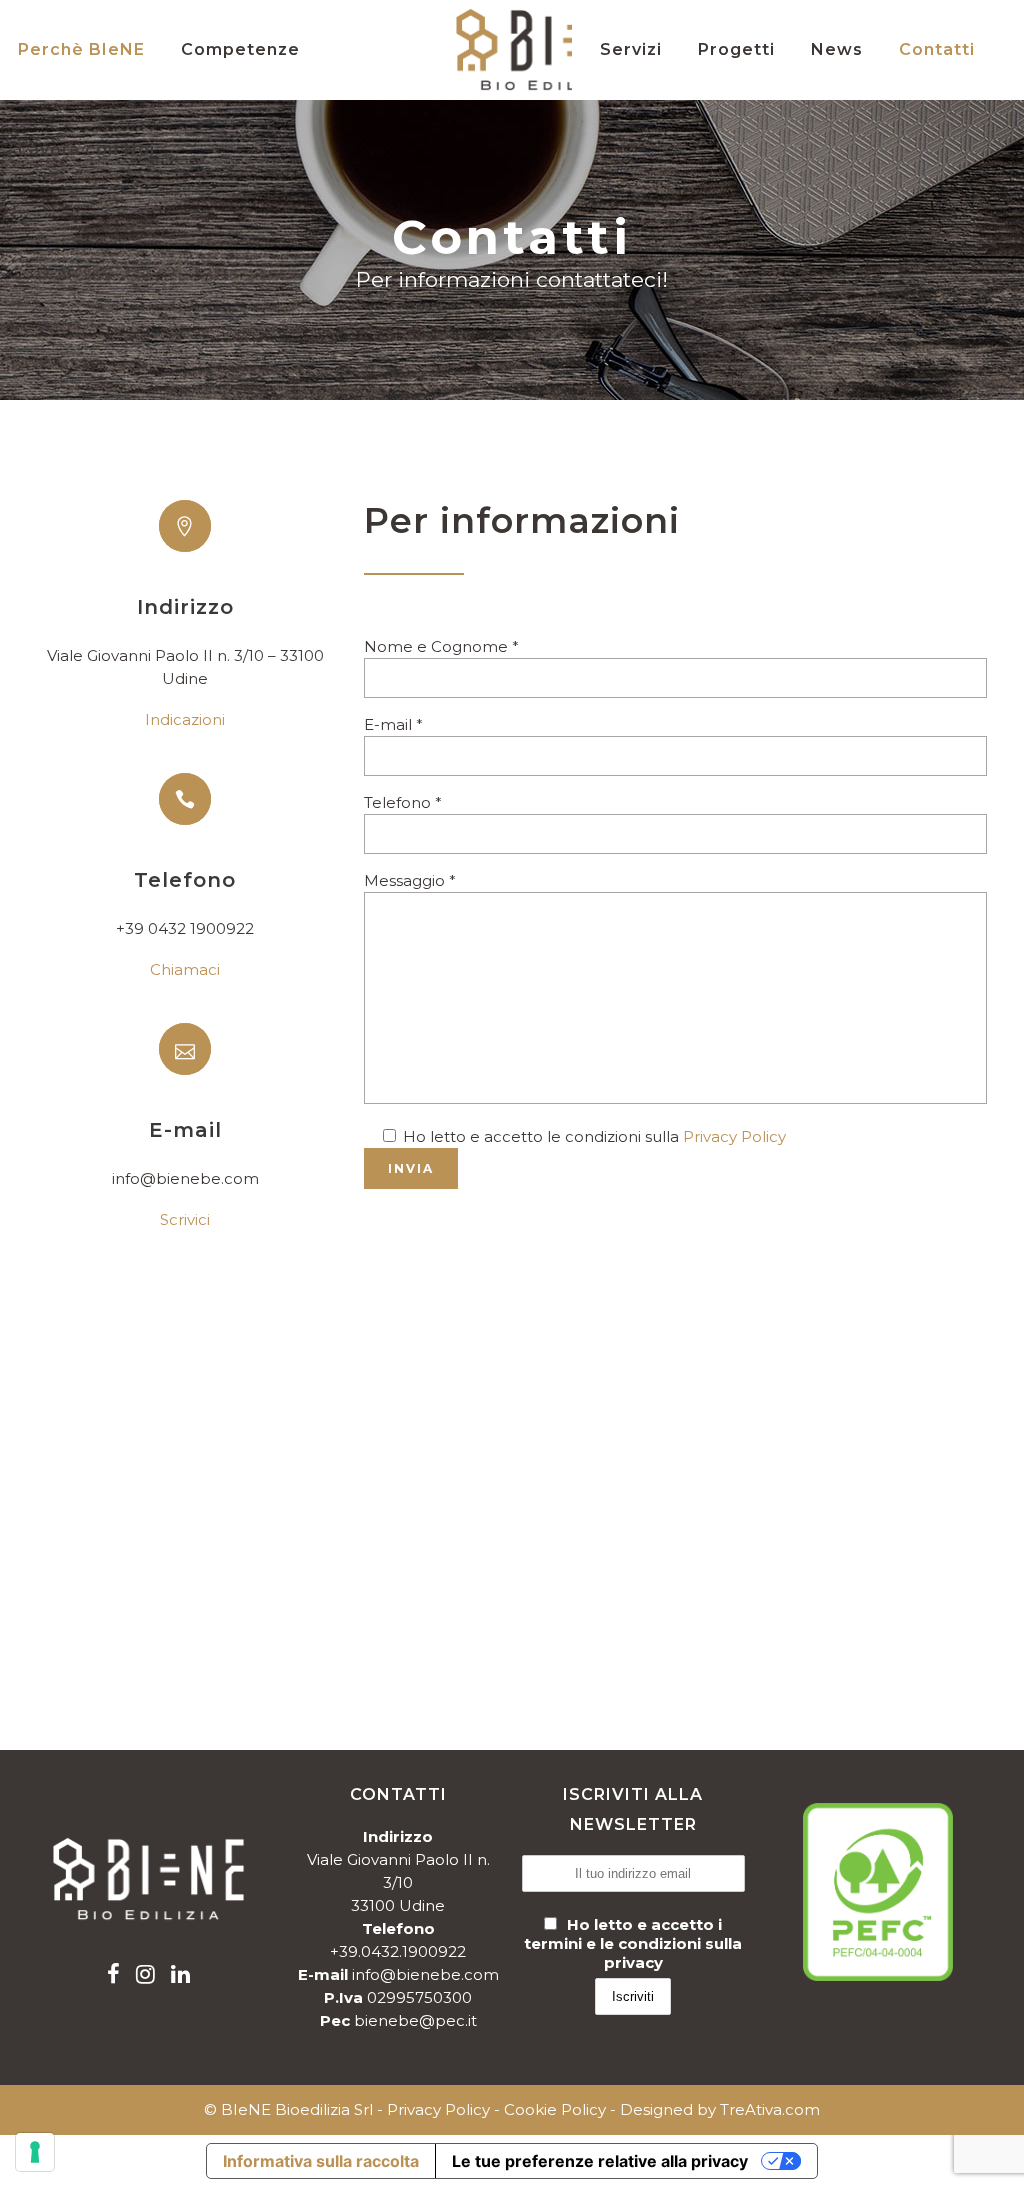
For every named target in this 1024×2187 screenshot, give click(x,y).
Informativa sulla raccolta (321, 2161)
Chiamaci (185, 969)
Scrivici (185, 1219)
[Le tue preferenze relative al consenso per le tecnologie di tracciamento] (35, 2152)
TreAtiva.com (770, 2109)
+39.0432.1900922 (398, 1951)
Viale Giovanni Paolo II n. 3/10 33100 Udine (398, 1882)
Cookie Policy (555, 2109)
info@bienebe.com (425, 1974)
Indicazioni (185, 719)
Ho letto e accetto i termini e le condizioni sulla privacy (633, 1943)
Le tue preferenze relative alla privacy (600, 2161)
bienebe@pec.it (415, 2020)
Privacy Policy (734, 1136)
